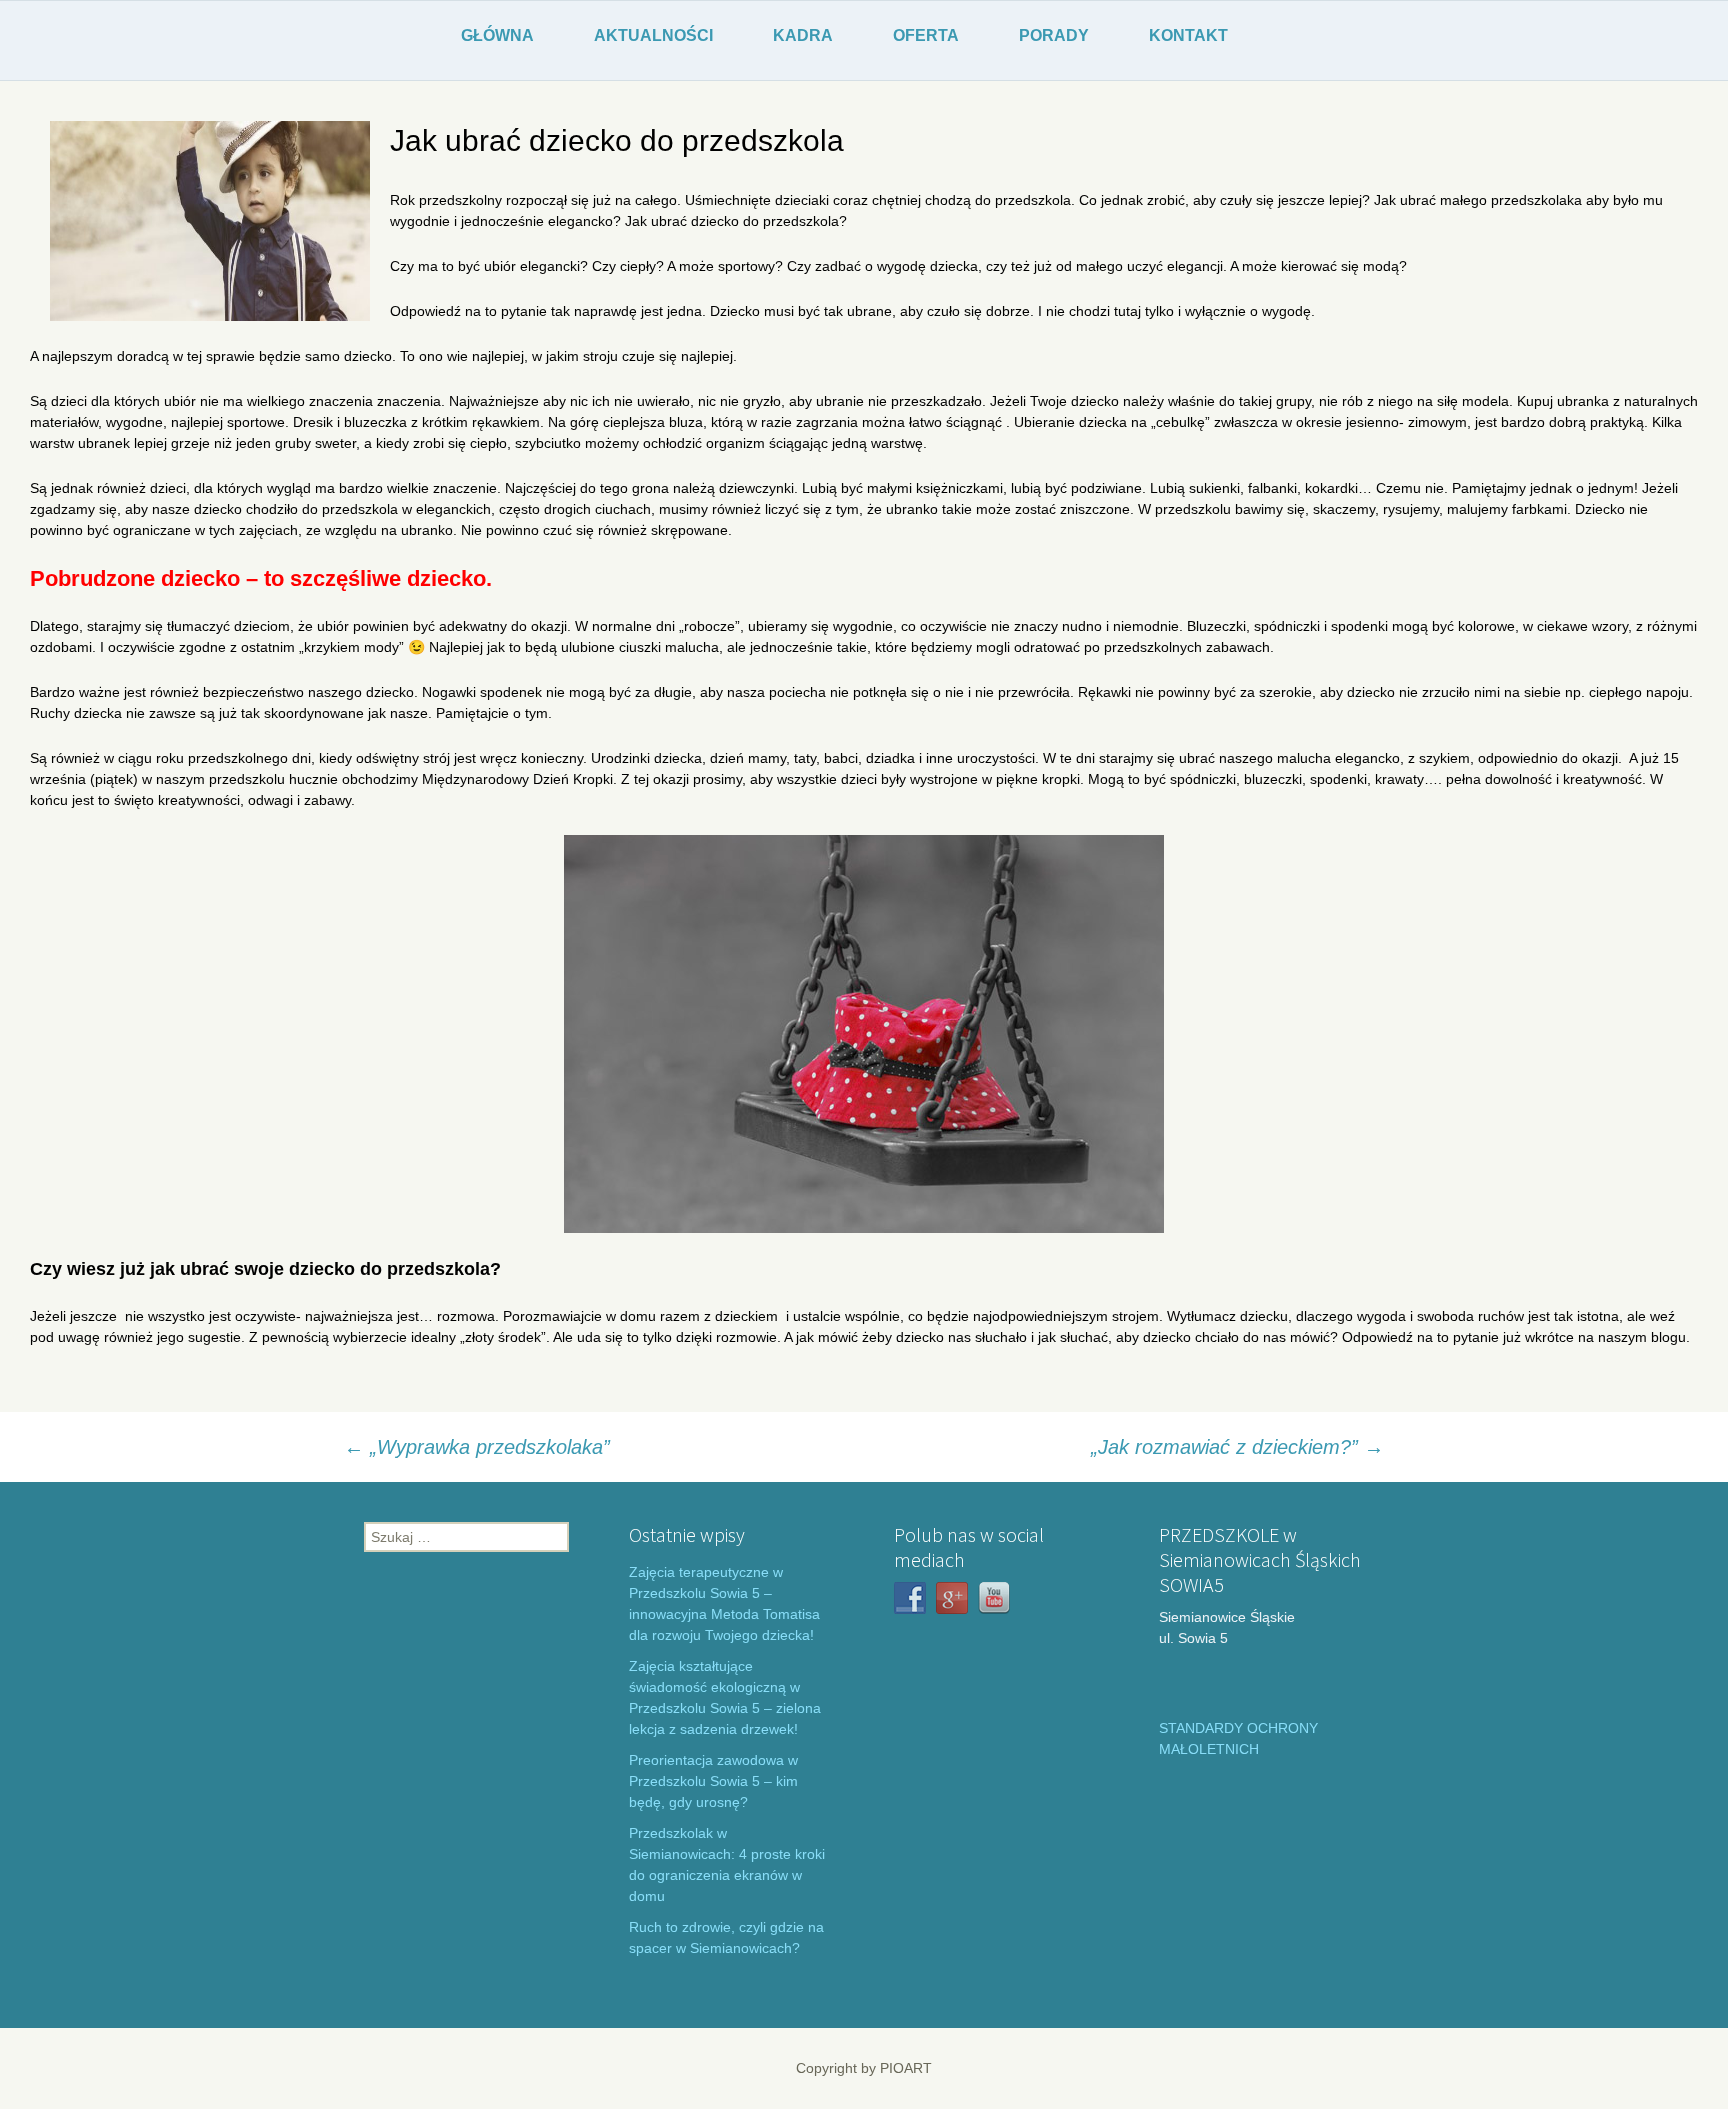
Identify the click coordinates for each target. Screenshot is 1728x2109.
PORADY (1054, 35)
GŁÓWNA (497, 35)
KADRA (803, 35)
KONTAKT (1188, 35)
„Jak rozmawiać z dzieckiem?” (1237, 1447)
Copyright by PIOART (864, 2068)
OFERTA (926, 35)
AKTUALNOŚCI (653, 35)
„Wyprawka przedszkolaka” (477, 1447)
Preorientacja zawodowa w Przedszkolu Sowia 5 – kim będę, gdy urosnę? (713, 1781)
